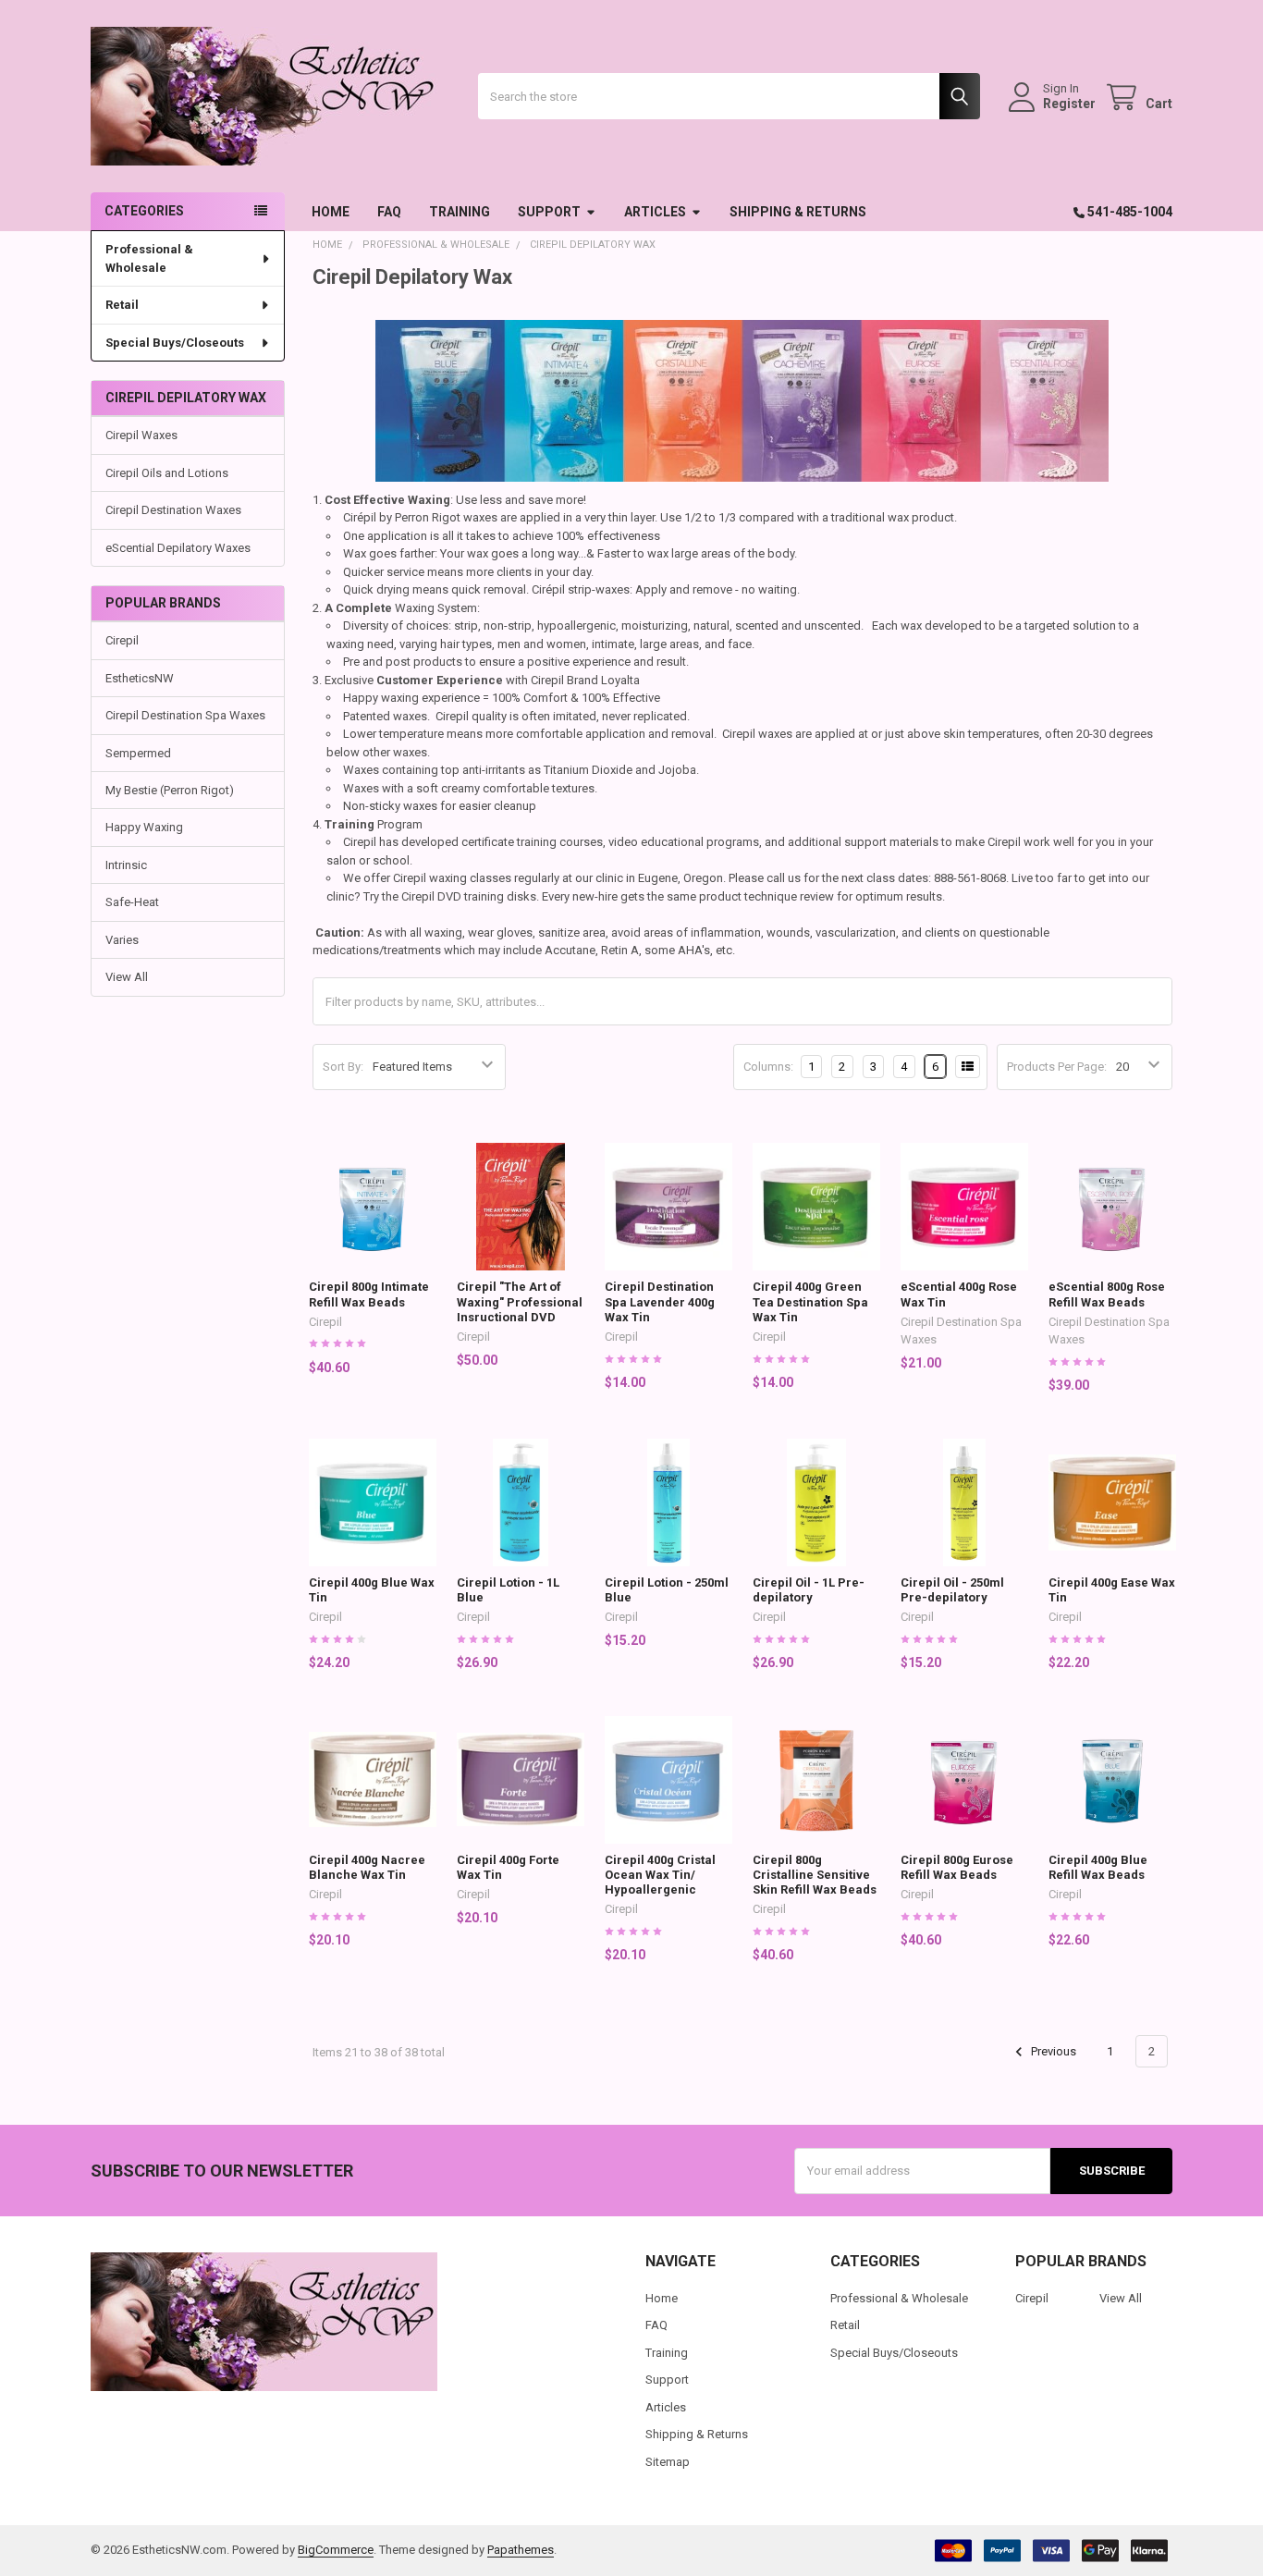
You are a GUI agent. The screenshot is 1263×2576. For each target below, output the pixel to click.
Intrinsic (126, 865)
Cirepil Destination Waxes (173, 510)
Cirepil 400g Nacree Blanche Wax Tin (367, 1867)
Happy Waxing (144, 827)
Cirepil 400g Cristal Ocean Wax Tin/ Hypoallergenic (660, 1875)
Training (460, 212)
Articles (655, 212)
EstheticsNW (140, 678)
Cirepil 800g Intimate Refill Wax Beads (369, 1294)
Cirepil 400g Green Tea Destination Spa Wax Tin (810, 1302)
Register (1069, 104)
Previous (1052, 2051)
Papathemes (521, 2550)
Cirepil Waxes (141, 435)
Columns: (768, 1067)
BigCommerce (336, 2550)
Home (331, 212)
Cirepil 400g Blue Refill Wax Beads (1098, 1867)
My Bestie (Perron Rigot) (170, 790)
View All (127, 977)
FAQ (389, 212)
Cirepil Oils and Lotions (167, 473)
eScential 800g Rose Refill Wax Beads (1107, 1294)
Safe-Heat (132, 902)
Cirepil (122, 640)
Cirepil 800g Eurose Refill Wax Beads (957, 1867)
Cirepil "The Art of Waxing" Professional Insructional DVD (520, 1302)
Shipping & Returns (798, 212)
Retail (122, 305)
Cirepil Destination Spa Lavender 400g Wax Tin (660, 1302)
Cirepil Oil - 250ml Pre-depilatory (952, 1590)
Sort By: (343, 1067)
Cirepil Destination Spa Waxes (185, 715)
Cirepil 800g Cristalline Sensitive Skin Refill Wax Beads (815, 1875)
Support (549, 212)
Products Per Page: (1057, 1067)
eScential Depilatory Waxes (178, 548)
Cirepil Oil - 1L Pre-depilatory (809, 1590)
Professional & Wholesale (149, 258)
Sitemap (668, 2462)
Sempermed (138, 753)
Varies (122, 940)
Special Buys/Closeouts (175, 343)
